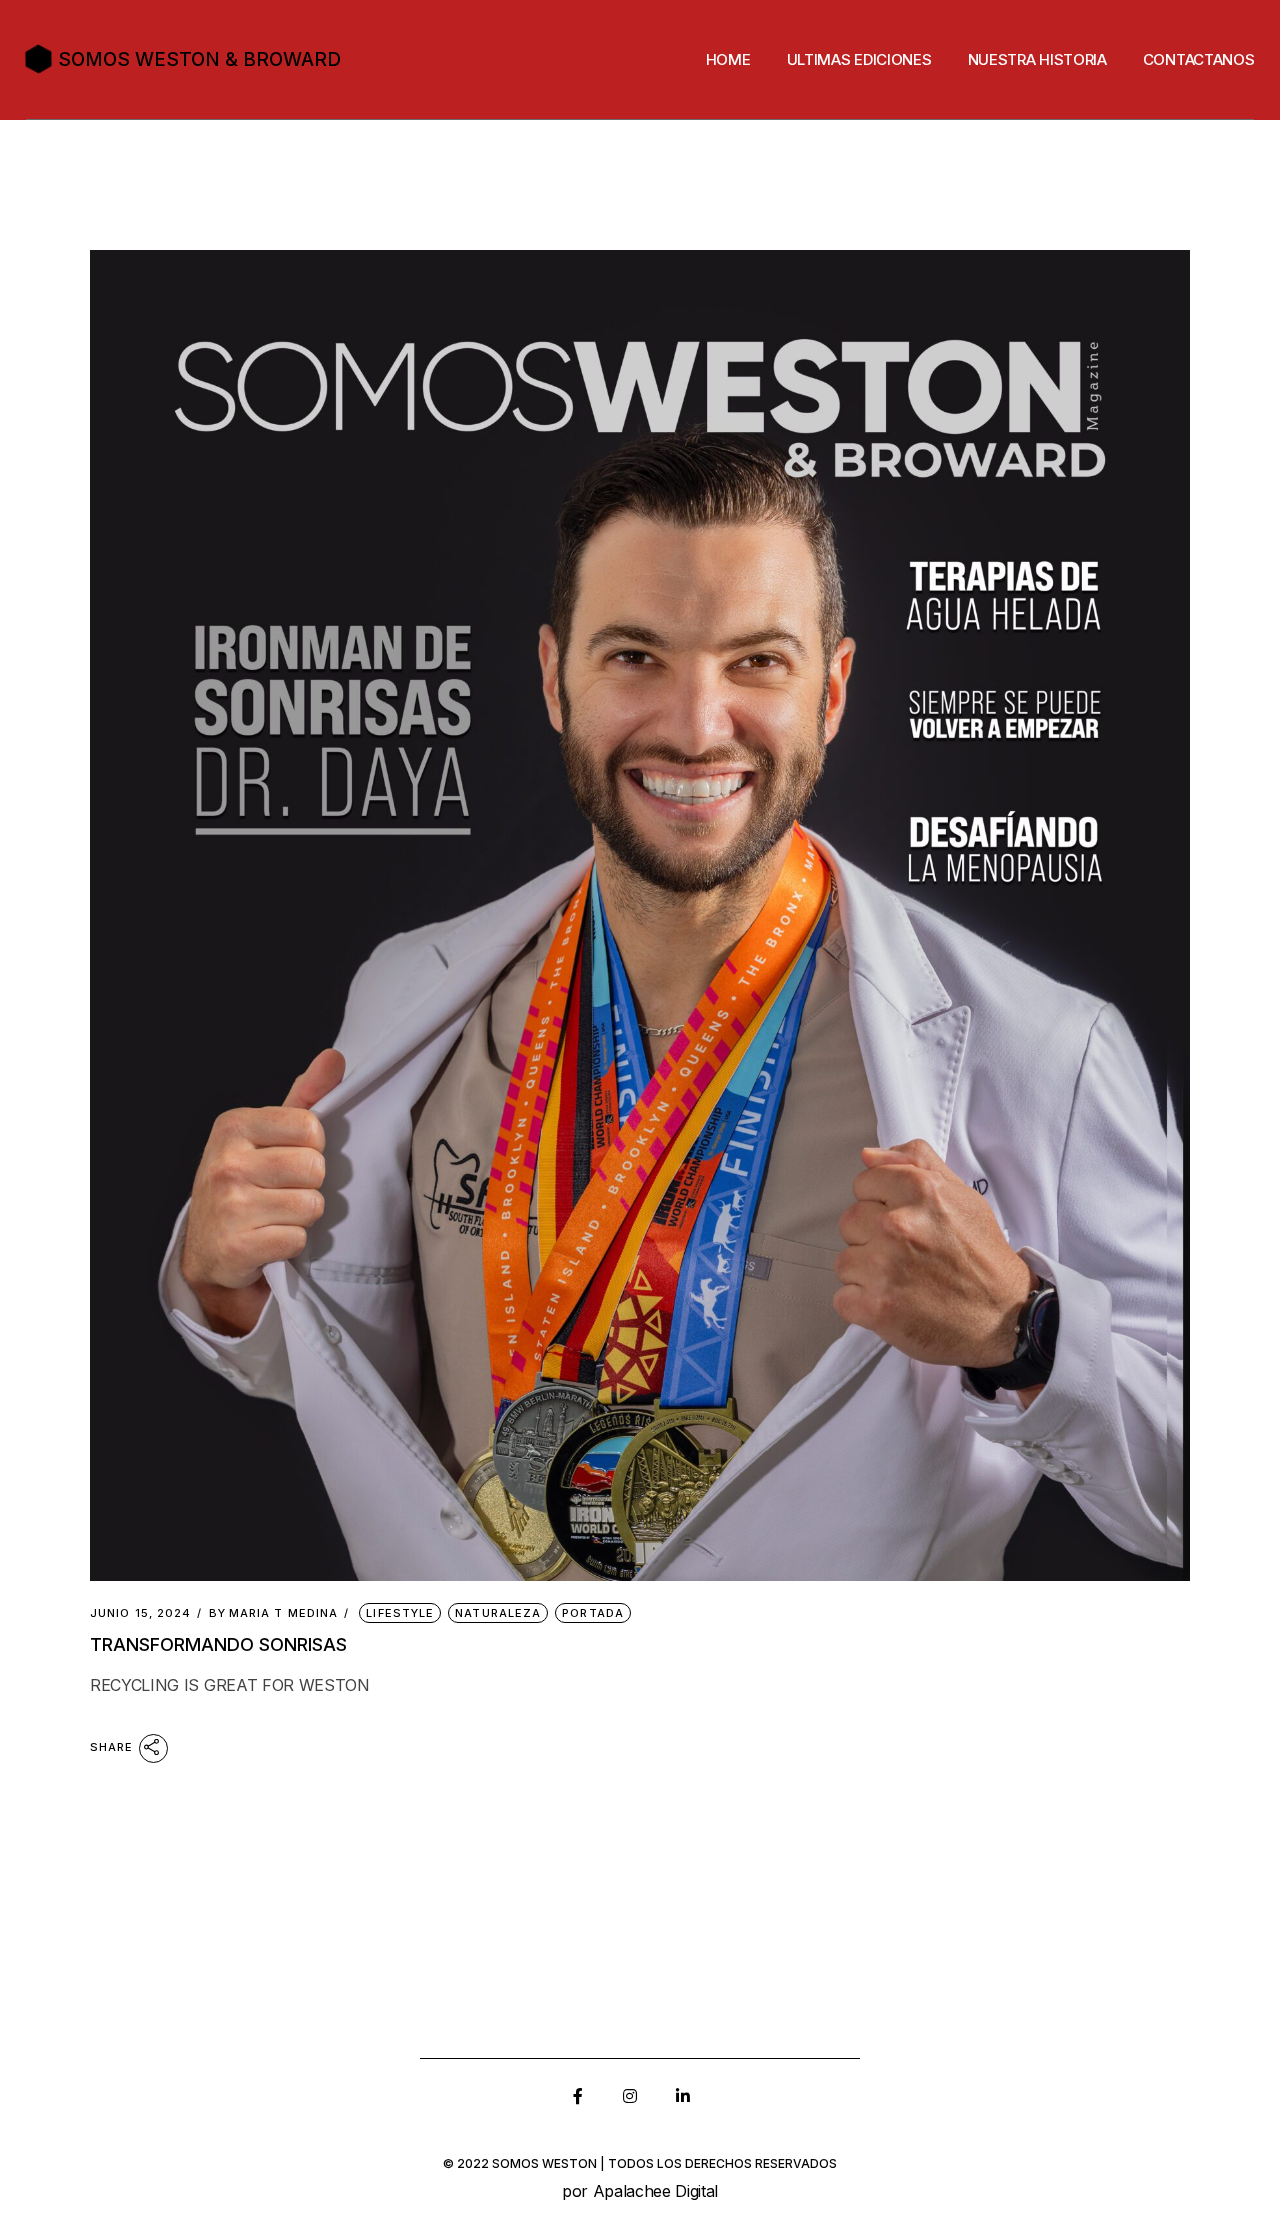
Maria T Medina (274, 1613)
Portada (593, 1613)
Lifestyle (400, 1613)
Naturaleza (498, 1613)
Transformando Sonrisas (218, 1644)
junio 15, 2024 (140, 1613)
